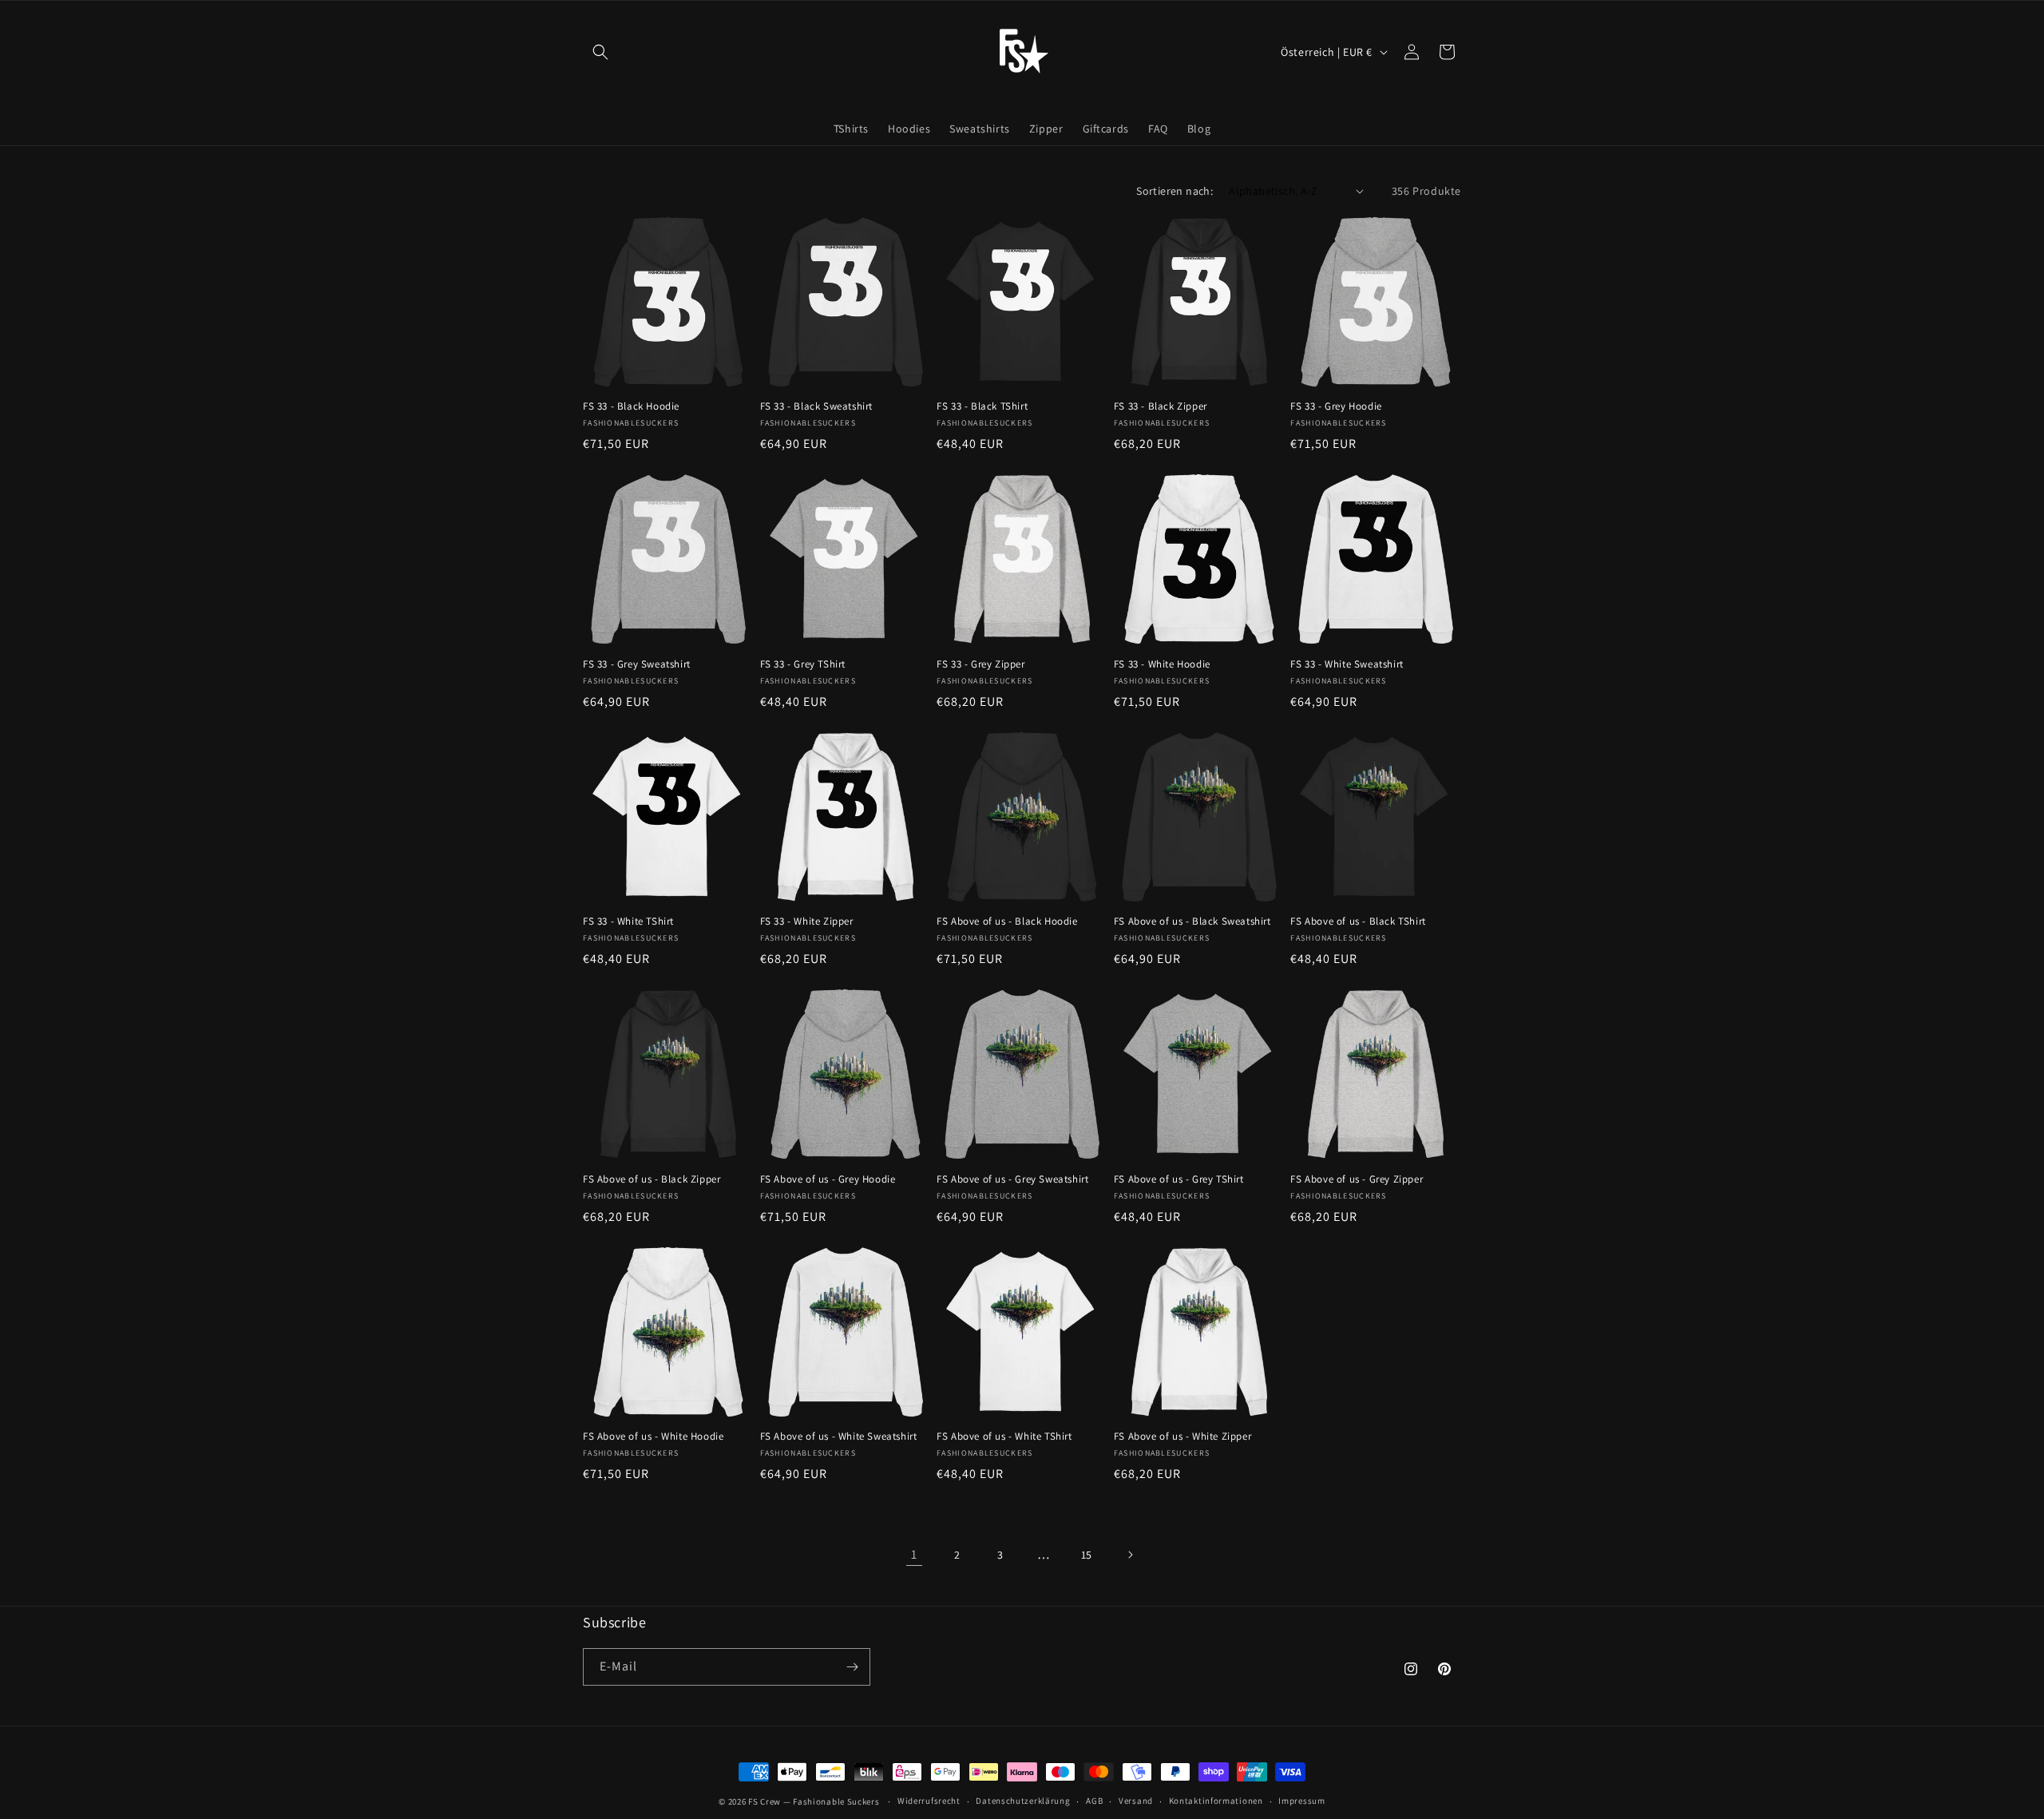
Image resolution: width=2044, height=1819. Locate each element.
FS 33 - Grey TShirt (803, 664)
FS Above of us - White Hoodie (653, 1437)
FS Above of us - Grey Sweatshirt (1012, 1179)
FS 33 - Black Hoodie (631, 406)
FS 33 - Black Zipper (1161, 406)
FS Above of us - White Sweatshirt (839, 1437)
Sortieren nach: (1175, 191)
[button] (600, 52)
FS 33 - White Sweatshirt (1347, 664)
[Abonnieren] (852, 1667)
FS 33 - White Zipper (807, 921)
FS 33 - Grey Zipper (980, 664)
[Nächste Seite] (1130, 1555)
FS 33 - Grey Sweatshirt (637, 664)
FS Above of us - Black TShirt (1358, 921)
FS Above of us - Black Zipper (652, 1179)
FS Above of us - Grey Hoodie (828, 1179)
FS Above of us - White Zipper (1182, 1437)
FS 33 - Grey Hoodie (1336, 406)
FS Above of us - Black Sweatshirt (1192, 921)
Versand (1136, 1801)
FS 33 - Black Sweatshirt (816, 406)
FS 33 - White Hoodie (1162, 664)
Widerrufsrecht (929, 1801)
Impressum (1301, 1801)
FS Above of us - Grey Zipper (1357, 1179)
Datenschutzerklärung (1023, 1801)
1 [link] (914, 1554)
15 (1087, 1555)
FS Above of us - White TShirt (1004, 1437)
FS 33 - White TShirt (628, 921)
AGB (1094, 1801)
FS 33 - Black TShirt (982, 406)
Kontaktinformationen (1216, 1801)
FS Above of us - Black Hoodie (1007, 921)
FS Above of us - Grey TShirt (1179, 1179)
